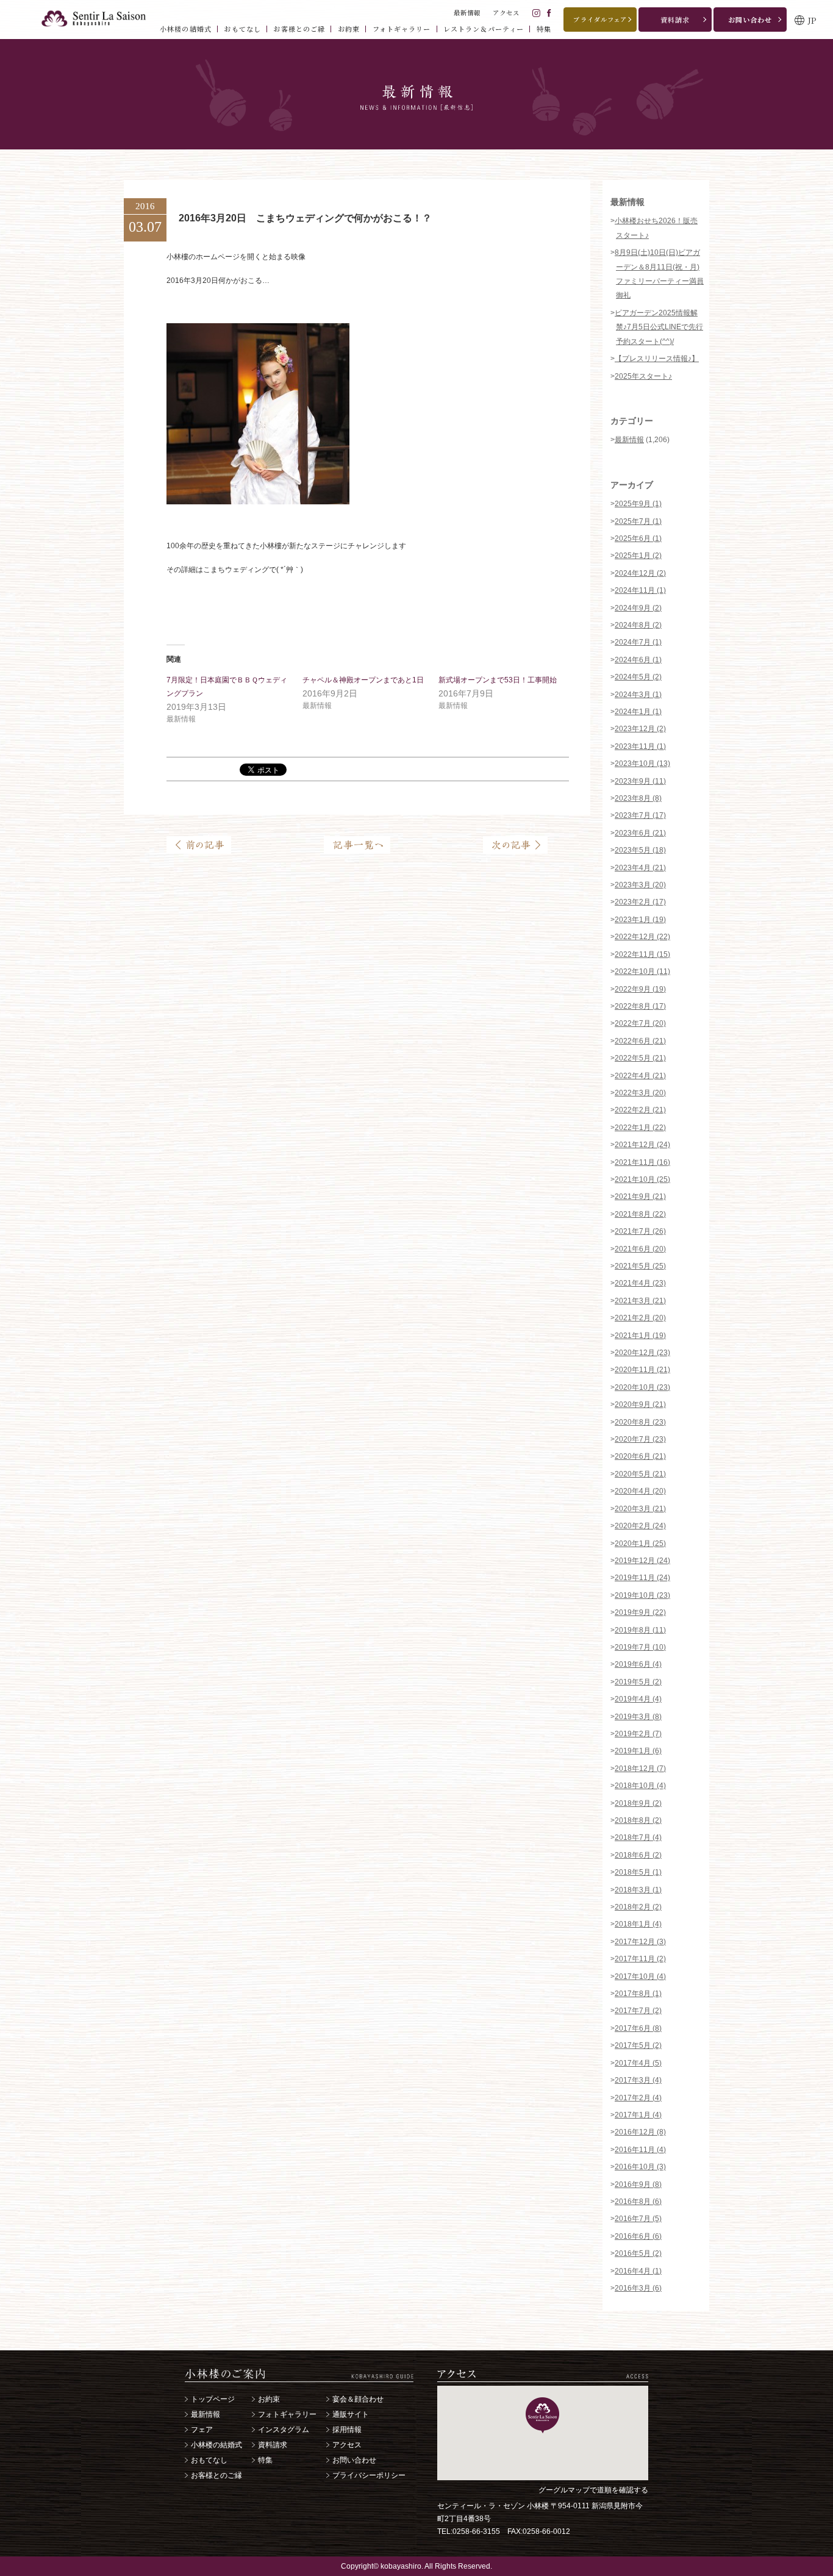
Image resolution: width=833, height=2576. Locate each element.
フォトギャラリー (287, 2414)
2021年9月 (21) (640, 1197)
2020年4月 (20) (640, 1491)
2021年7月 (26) (640, 1231)
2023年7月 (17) (640, 815)
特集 (265, 2460)
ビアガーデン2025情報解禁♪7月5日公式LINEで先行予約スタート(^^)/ (659, 327)
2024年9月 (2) (638, 608)
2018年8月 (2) (638, 1820)
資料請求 (273, 2445)
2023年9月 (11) (640, 781)
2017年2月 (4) (638, 2098)
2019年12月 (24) (642, 1561)
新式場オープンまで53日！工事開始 (498, 680)
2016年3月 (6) (638, 2288)
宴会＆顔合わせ (358, 2399)
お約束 (269, 2399)
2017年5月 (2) (638, 2045)
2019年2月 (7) (638, 1734)
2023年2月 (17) (640, 902)
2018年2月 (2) (638, 1907)
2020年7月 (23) (640, 1439)
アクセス (347, 2445)
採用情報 (347, 2430)
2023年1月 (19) (640, 920)
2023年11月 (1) (640, 746)
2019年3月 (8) (638, 1717)
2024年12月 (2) (640, 573)
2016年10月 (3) (640, 2167)
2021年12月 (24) (642, 1145)
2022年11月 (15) (642, 954)
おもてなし (209, 2460)
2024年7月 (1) (638, 642)
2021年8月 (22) (640, 1214)
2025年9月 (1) (638, 504)
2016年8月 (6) (638, 2202)
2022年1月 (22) (640, 1128)
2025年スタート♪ (643, 376)
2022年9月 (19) (640, 989)
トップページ (213, 2399)
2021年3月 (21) (640, 1301)
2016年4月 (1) (638, 2271)
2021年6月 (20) (640, 1249)
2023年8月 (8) (638, 798)
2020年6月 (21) (640, 1456)
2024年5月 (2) (638, 677)
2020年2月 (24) (640, 1526)
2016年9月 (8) (638, 2184)
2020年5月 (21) (640, 1474)
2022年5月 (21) (640, 1058)
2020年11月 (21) (642, 1370)
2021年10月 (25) (642, 1179)
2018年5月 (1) (638, 1872)
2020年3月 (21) (640, 1509)
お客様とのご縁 (216, 2475)
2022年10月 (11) (642, 971)
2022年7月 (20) (640, 1023)
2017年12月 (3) (640, 1942)
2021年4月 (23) (640, 1283)
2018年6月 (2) (638, 1855)
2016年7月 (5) (638, 2219)
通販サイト (351, 2414)
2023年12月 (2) (640, 729)
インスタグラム (284, 2430)
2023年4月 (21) (640, 868)
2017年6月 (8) (638, 2028)
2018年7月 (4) (638, 1837)
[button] (542, 2415)
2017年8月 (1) (638, 1994)
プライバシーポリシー (369, 2475)
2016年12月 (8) (640, 2132)
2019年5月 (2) (638, 1682)
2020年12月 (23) (642, 1353)
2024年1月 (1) (638, 712)
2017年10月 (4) (640, 1977)
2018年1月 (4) (638, 1924)
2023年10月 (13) (642, 764)
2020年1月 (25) (640, 1544)
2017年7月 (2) (638, 2011)
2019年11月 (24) (642, 1578)
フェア (202, 2430)
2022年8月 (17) (640, 1006)
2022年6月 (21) (640, 1041)
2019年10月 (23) (642, 1595)
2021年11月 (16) (642, 1162)
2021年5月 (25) (640, 1266)
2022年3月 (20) (640, 1093)
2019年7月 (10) (640, 1647)
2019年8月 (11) (640, 1630)
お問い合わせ (354, 2460)
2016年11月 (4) (640, 2150)
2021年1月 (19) (640, 1336)
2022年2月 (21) (640, 1110)
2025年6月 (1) (638, 538)
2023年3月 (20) (640, 885)
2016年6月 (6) (638, 2236)
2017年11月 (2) (640, 1959)
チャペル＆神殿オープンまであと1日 (363, 680)
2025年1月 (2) (638, 556)
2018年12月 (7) (640, 1769)
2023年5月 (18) (640, 850)
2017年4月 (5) (638, 2063)
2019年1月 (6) (638, 1751)
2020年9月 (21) (640, 1404)
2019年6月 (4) (638, 1664)
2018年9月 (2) (638, 1803)
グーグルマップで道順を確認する (593, 2490)
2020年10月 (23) (642, 1387)
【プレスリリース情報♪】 (657, 359)
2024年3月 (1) (638, 695)
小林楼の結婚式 (216, 2445)
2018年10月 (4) (640, 1786)
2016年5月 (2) (638, 2253)
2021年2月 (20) (640, 1318)
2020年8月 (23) (640, 1422)
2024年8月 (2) (638, 625)
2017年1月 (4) (638, 2115)
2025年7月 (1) (638, 521)
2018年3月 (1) (638, 1890)
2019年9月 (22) (640, 1612)
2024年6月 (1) (638, 660)
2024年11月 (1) (640, 590)
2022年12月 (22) (642, 937)
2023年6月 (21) (640, 833)
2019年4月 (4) (638, 1699)
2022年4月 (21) (640, 1076)
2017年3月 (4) (638, 2080)
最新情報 (629, 440)
